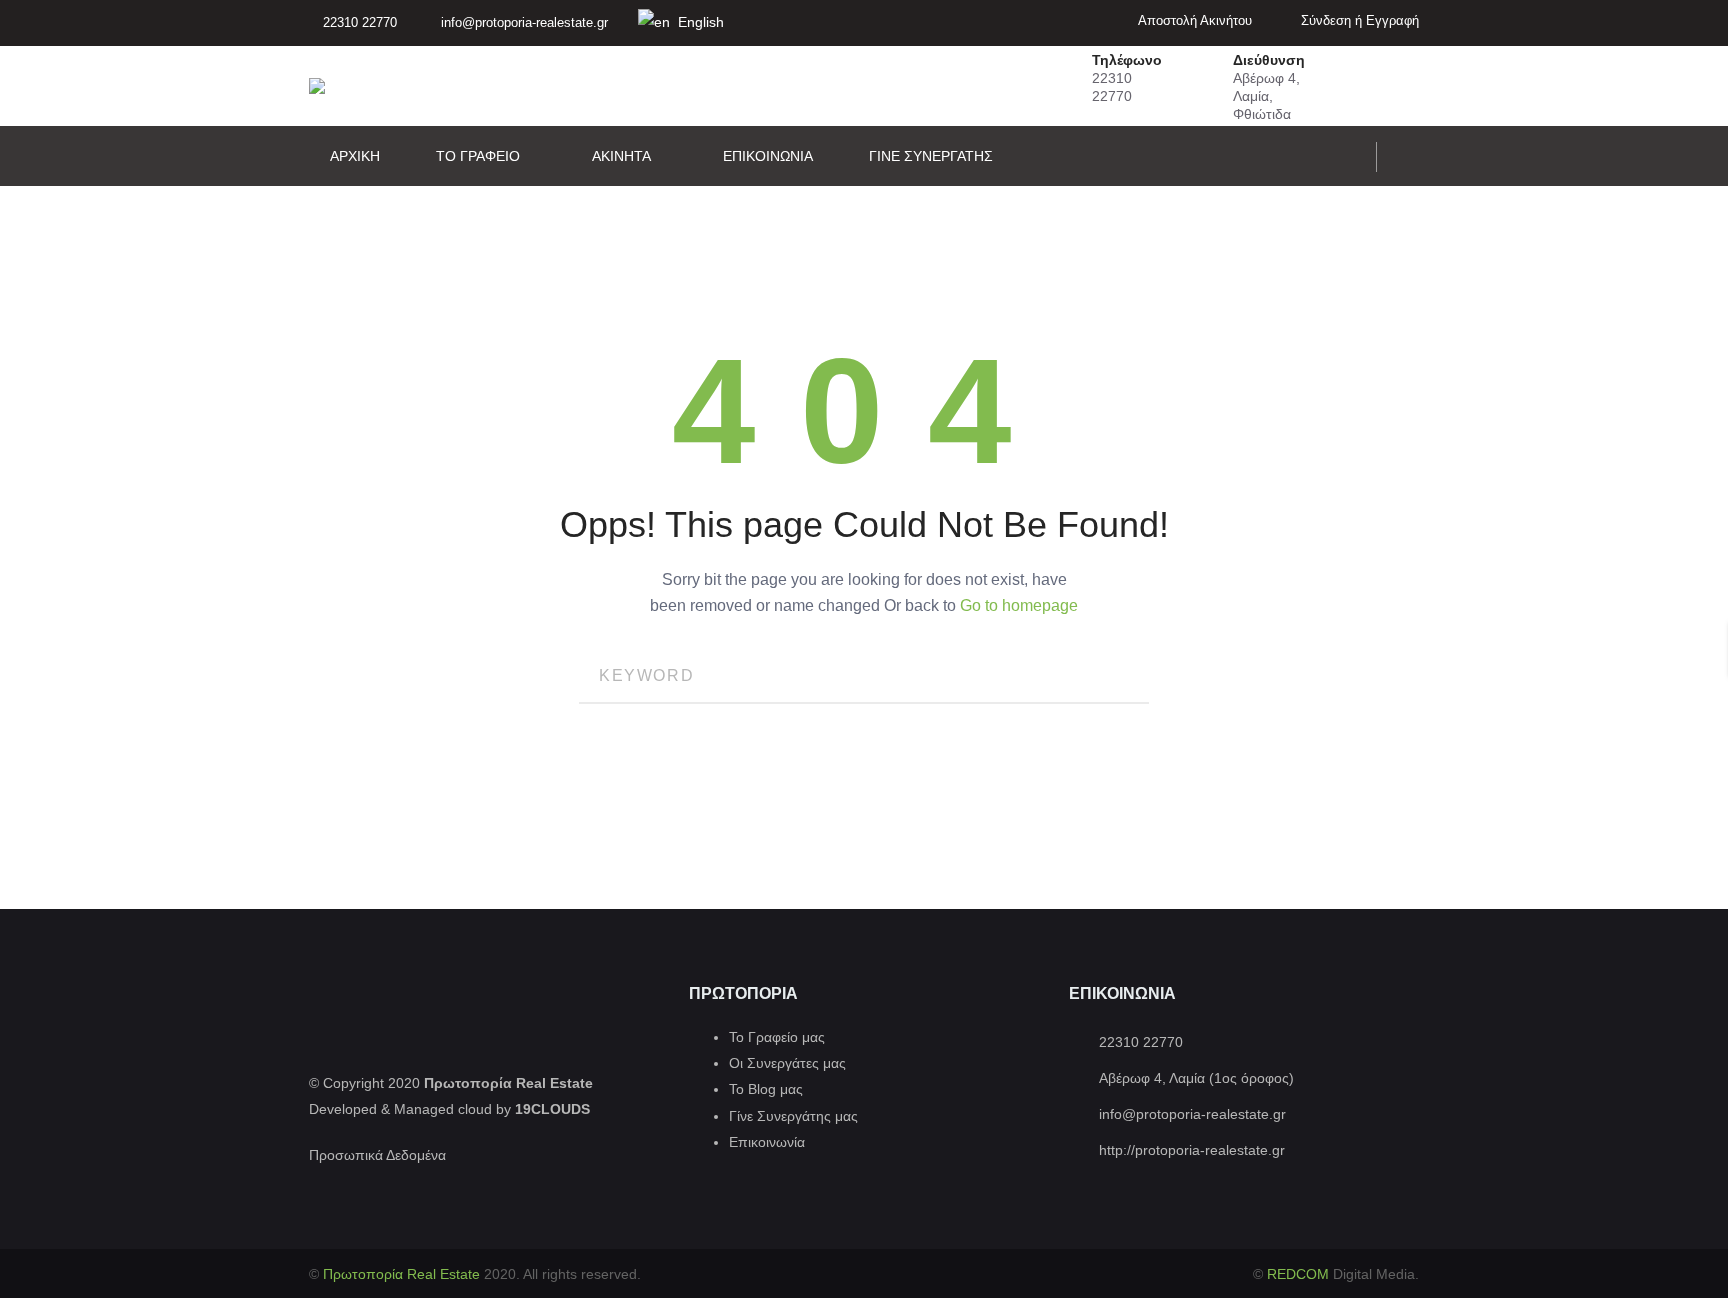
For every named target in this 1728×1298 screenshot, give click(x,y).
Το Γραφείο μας (777, 1037)
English (699, 22)
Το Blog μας (766, 1089)
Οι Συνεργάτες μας (787, 1063)
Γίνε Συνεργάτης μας (793, 1116)
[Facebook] (1413, 157)
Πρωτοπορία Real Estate (403, 1274)
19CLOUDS (552, 1109)
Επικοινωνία (767, 1142)
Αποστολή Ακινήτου (1193, 20)
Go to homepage (1019, 605)
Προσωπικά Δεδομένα (377, 1155)
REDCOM (1300, 1274)
